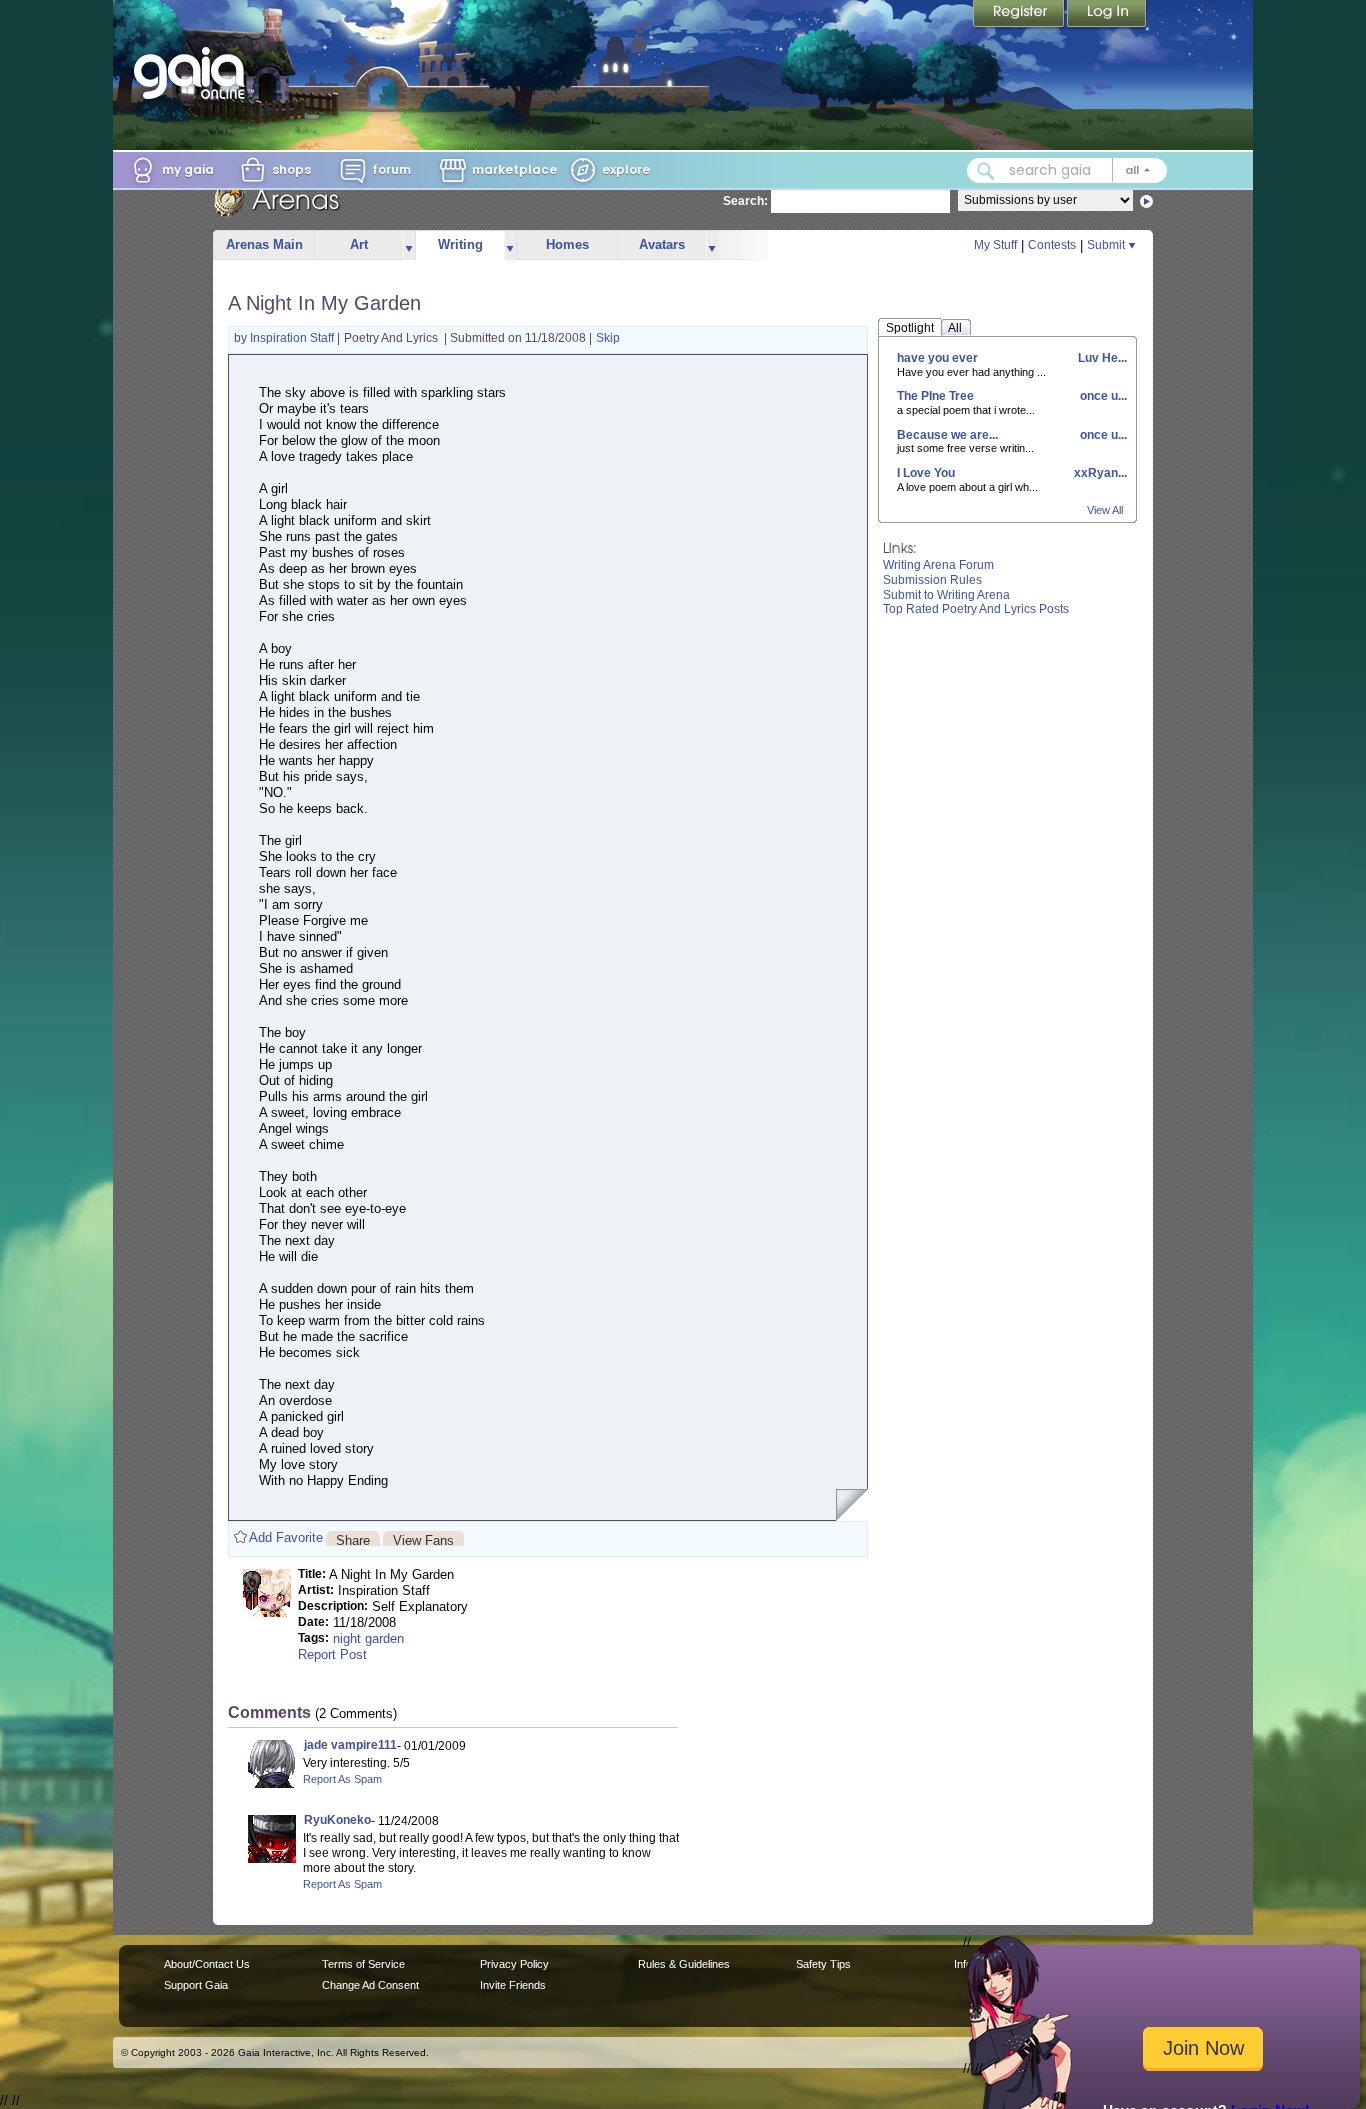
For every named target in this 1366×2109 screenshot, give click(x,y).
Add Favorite (286, 1537)
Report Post (332, 1654)
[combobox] (1067, 170)
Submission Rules (932, 580)
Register (1020, 15)
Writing (460, 244)
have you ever (937, 358)
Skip (608, 338)
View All (1105, 510)
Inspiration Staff (293, 338)
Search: (745, 201)
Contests (1052, 245)
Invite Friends (513, 1985)
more (409, 245)
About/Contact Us (207, 1964)
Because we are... (947, 435)
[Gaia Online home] (194, 73)
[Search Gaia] (986, 171)
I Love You (926, 473)
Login (1107, 15)
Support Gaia (196, 1985)
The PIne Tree (935, 396)
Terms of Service (363, 1964)
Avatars (662, 244)
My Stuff (995, 245)
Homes (567, 244)
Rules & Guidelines (684, 1964)
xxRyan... (1099, 473)
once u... (1102, 396)
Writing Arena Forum (938, 565)
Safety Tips (823, 1964)
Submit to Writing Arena (946, 595)
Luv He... (1101, 358)
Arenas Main (264, 244)
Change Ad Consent (370, 1985)
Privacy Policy (514, 1964)
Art (359, 244)
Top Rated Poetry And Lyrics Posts (976, 609)
